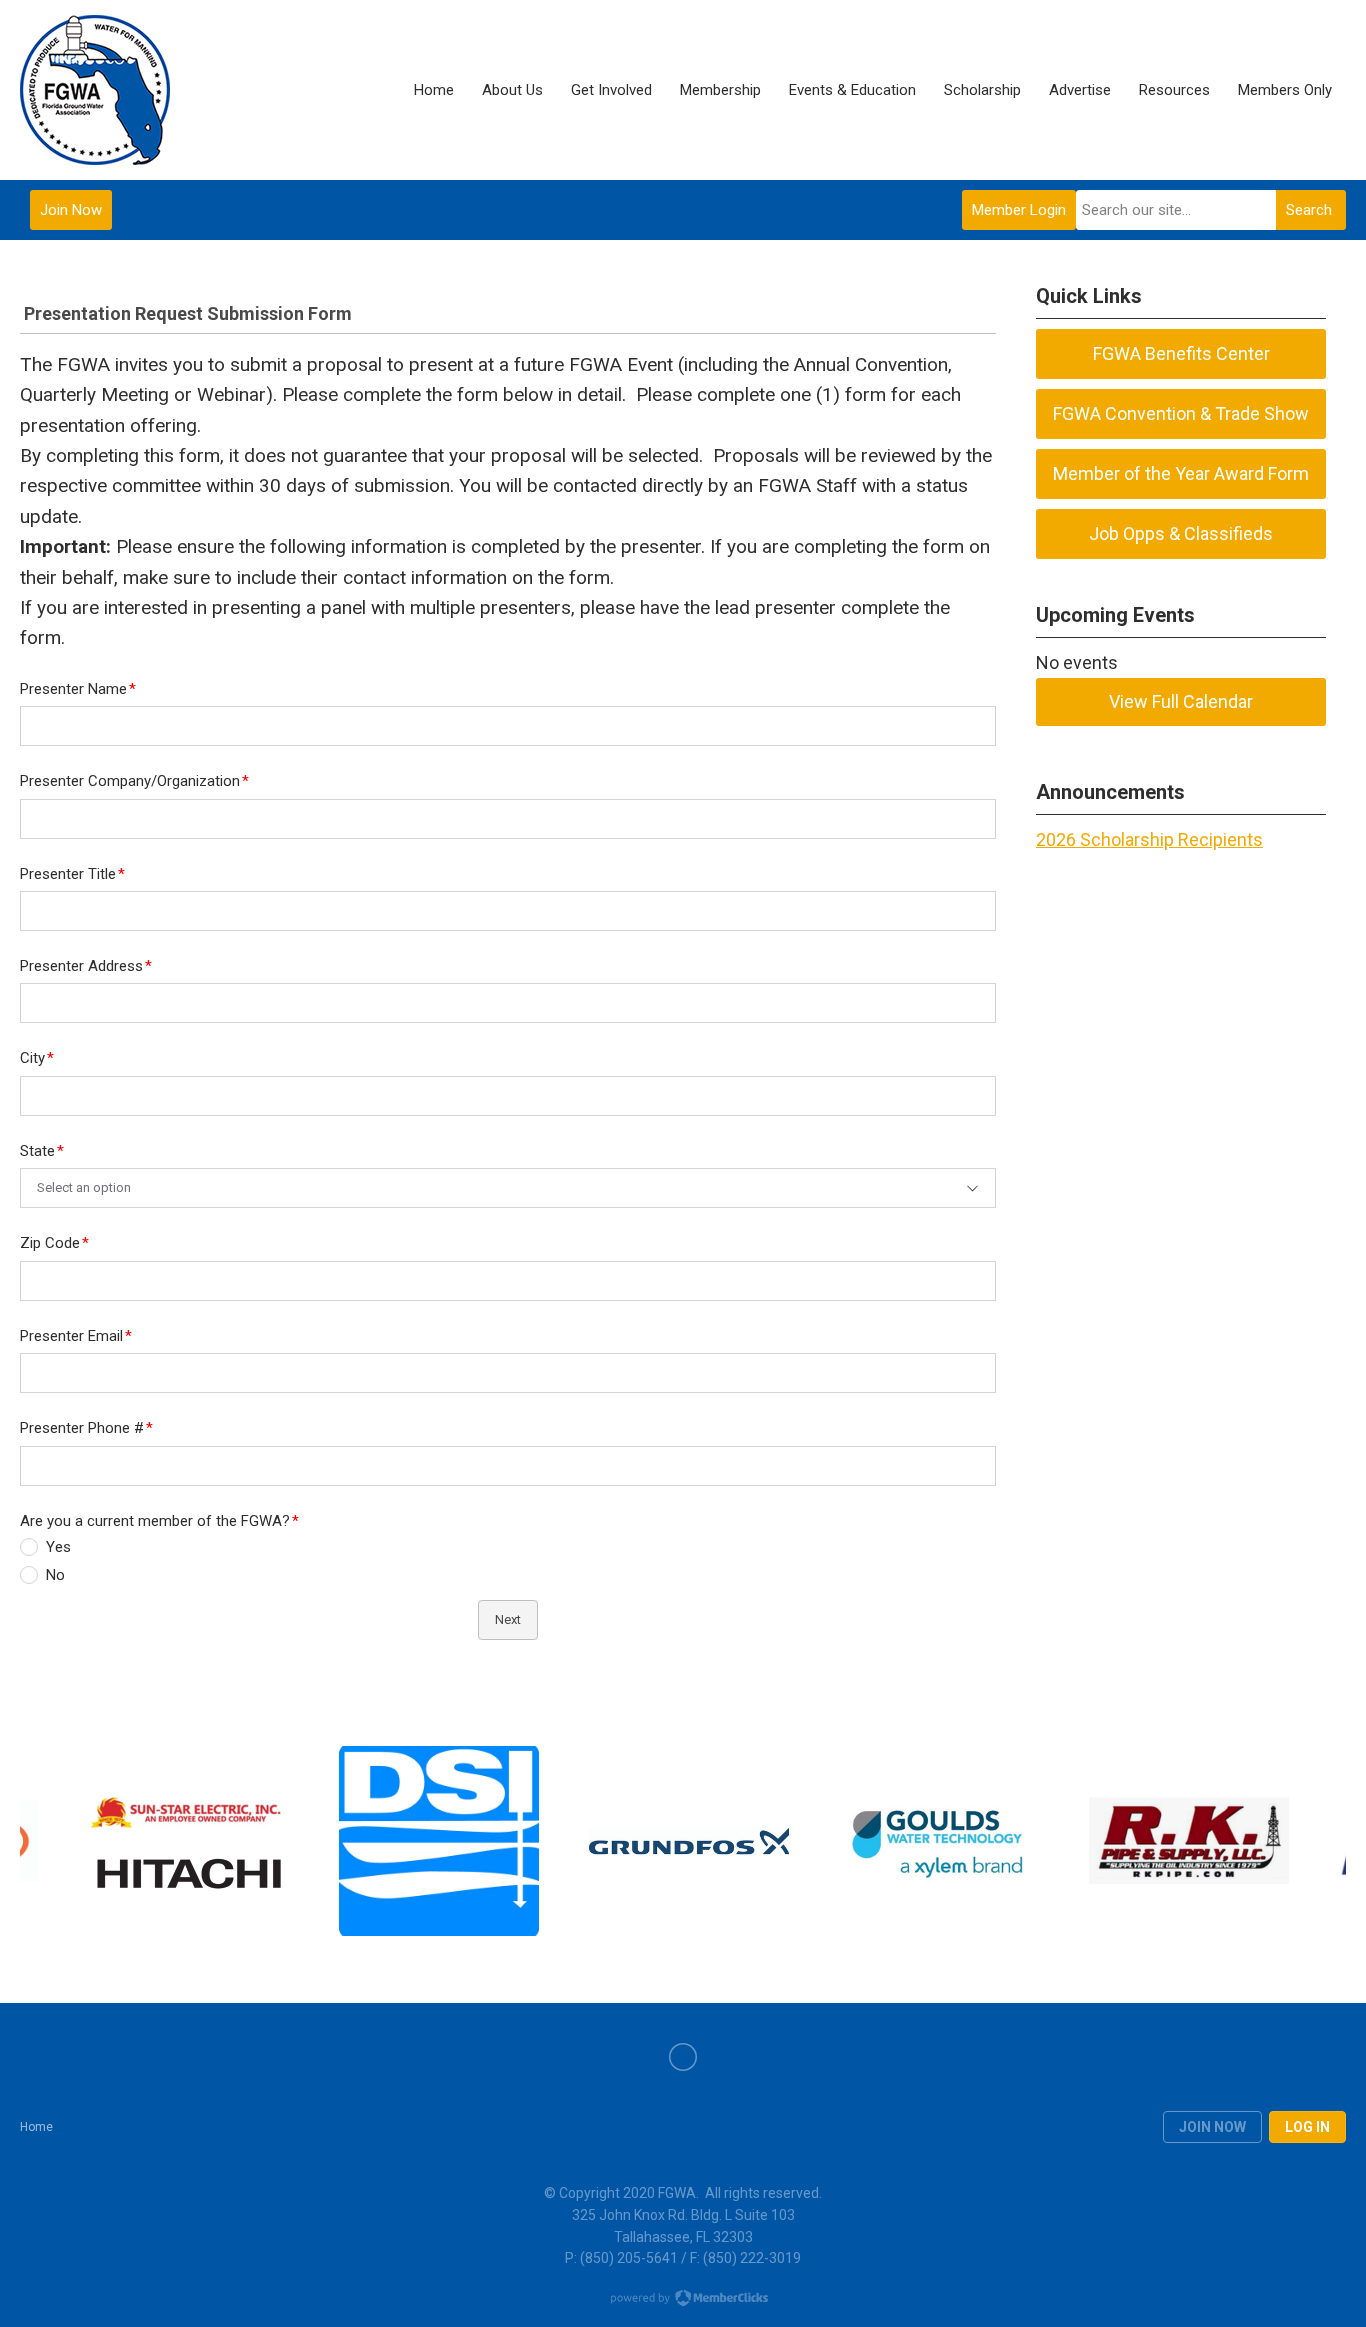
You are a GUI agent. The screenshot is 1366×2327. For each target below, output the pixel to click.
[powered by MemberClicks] (683, 2300)
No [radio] (55, 1575)
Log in (1307, 2127)
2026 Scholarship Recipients (1149, 839)
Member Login (1019, 210)
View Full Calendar (1181, 701)
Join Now (71, 210)
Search (1309, 210)
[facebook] (683, 2057)
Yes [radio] (58, 1547)
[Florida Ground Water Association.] (95, 90)
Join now (1212, 2127)
